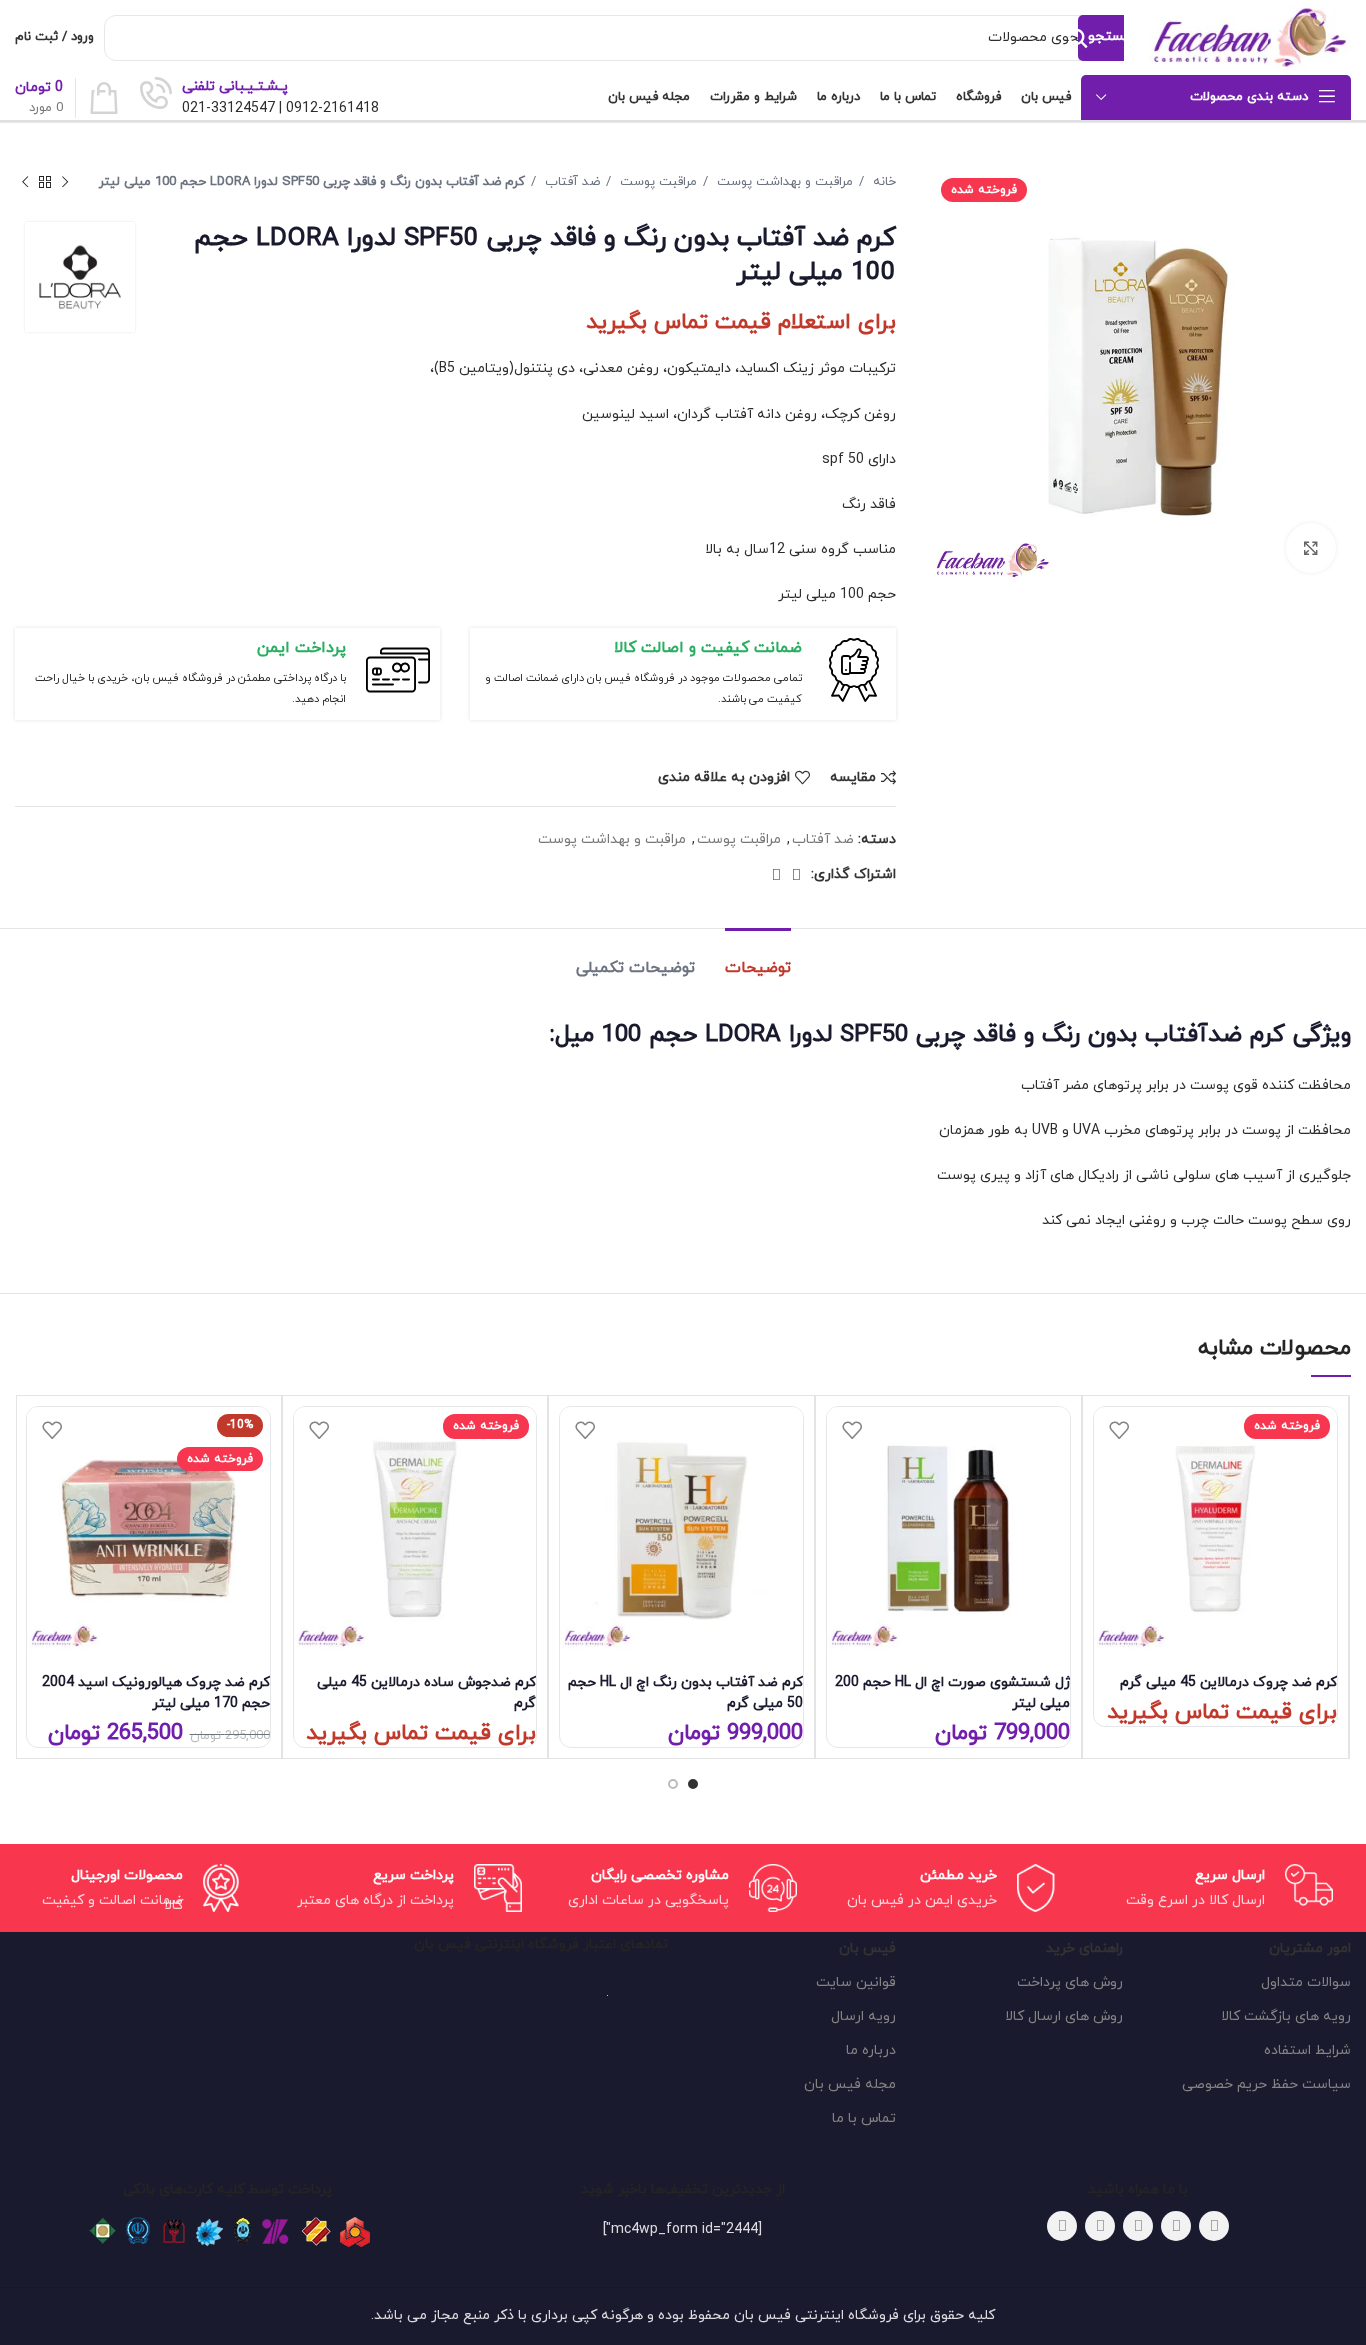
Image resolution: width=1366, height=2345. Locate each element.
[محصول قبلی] (65, 183)
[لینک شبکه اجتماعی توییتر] (1176, 2226)
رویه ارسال (863, 2016)
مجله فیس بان (850, 2084)
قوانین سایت (856, 1982)
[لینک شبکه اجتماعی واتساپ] (796, 875)
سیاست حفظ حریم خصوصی (1266, 2084)
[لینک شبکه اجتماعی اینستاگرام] (1138, 2226)
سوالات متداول (1306, 1982)
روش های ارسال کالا (1064, 2016)
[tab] (758, 958)
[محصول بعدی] (25, 183)
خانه (882, 182)
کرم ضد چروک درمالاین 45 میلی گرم (1228, 1682)
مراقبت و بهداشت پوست (783, 182)
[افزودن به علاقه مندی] (1119, 1429)
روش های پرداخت (1070, 1982)
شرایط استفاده (1307, 2050)
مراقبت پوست (656, 182)
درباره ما (871, 2050)
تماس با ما (864, 2118)
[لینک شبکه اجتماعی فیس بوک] (1214, 2226)
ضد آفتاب (570, 182)
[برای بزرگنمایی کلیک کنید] (1311, 548)
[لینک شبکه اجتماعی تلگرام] (776, 875)
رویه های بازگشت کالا (1286, 2016)
